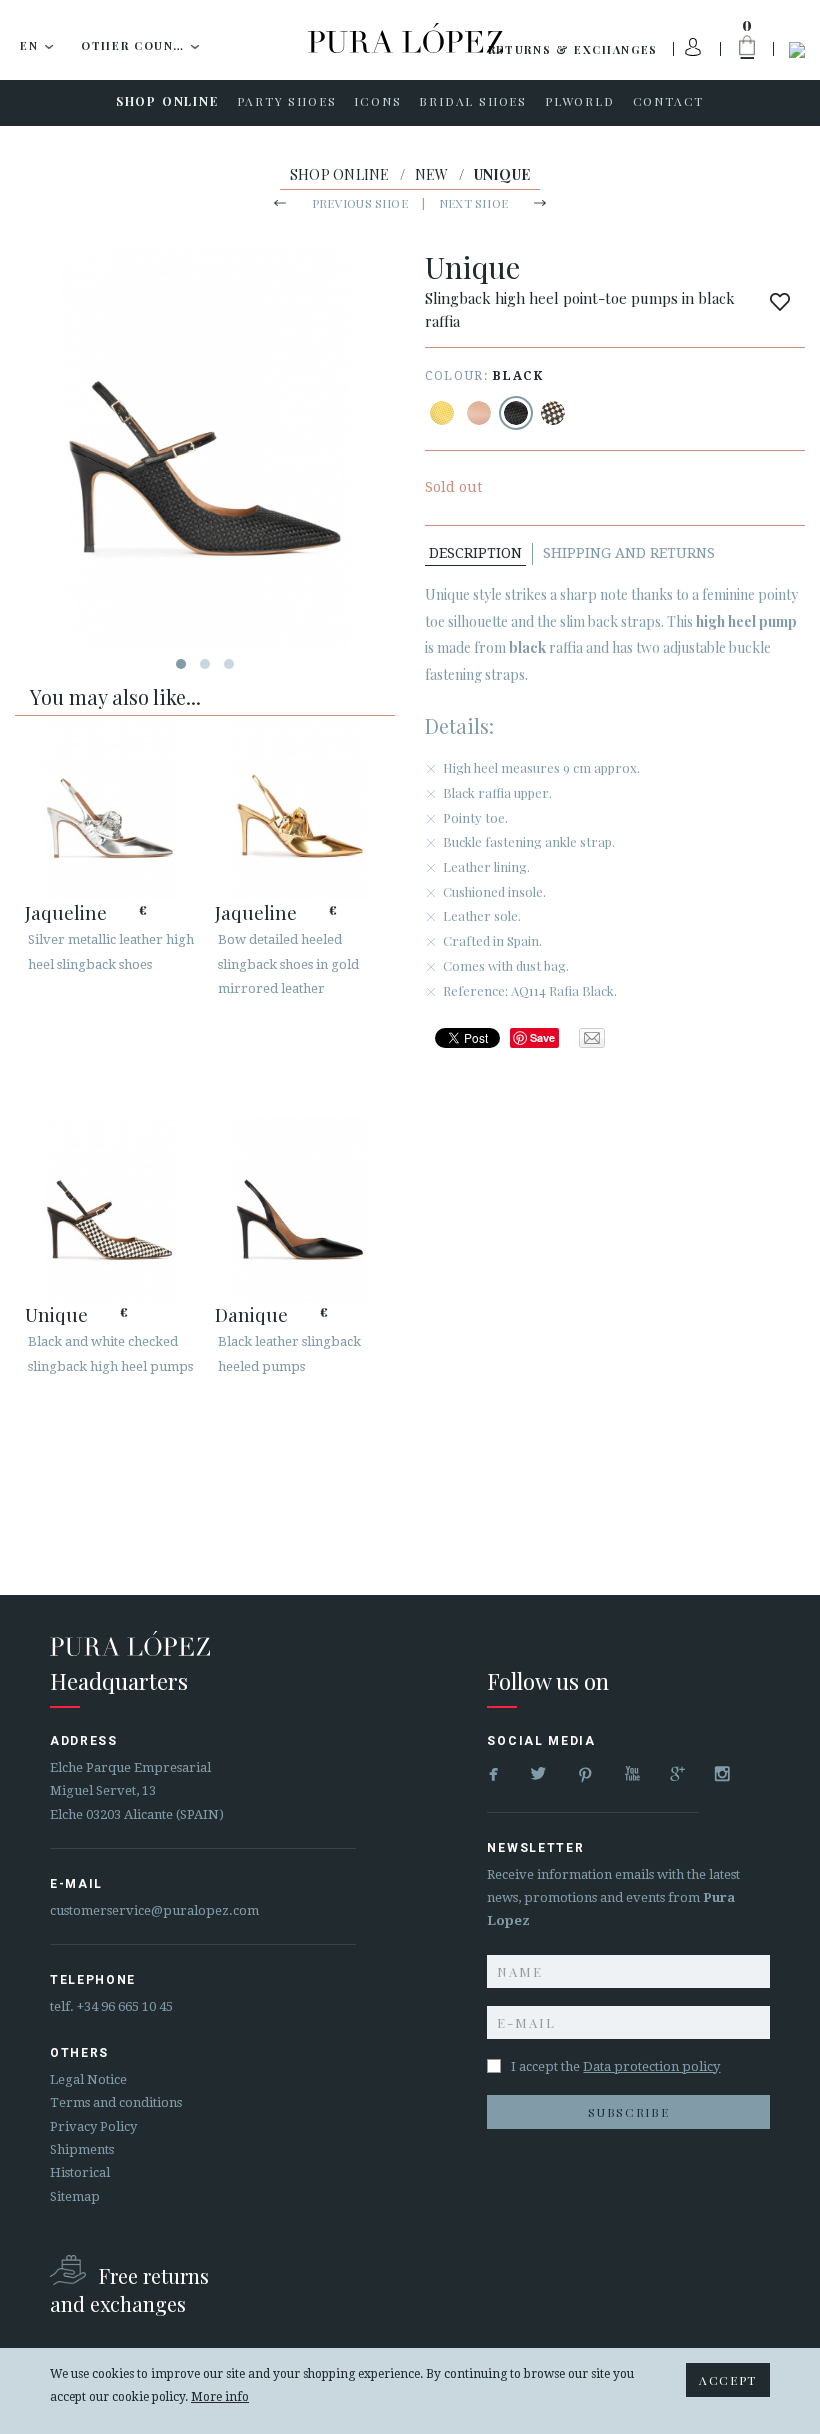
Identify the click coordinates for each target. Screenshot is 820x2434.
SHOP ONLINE (340, 174)
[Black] (516, 413)
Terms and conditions (116, 2102)
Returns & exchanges (573, 49)
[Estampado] (442, 413)
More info (220, 2397)
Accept (728, 2380)
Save (542, 1037)
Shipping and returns (629, 553)
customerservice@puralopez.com (154, 1910)
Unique (56, 1314)
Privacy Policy (93, 2126)
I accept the (615, 2066)
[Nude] (479, 413)
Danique (251, 1314)
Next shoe (473, 203)
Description (475, 553)
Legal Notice (88, 2079)
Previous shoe (360, 203)
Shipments (82, 2149)
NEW (432, 174)
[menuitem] (167, 103)
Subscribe (628, 2112)
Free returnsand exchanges (129, 2289)
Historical (80, 2172)
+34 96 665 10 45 (125, 2006)
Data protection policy (651, 2066)
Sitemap (75, 2196)
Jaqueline (66, 912)
